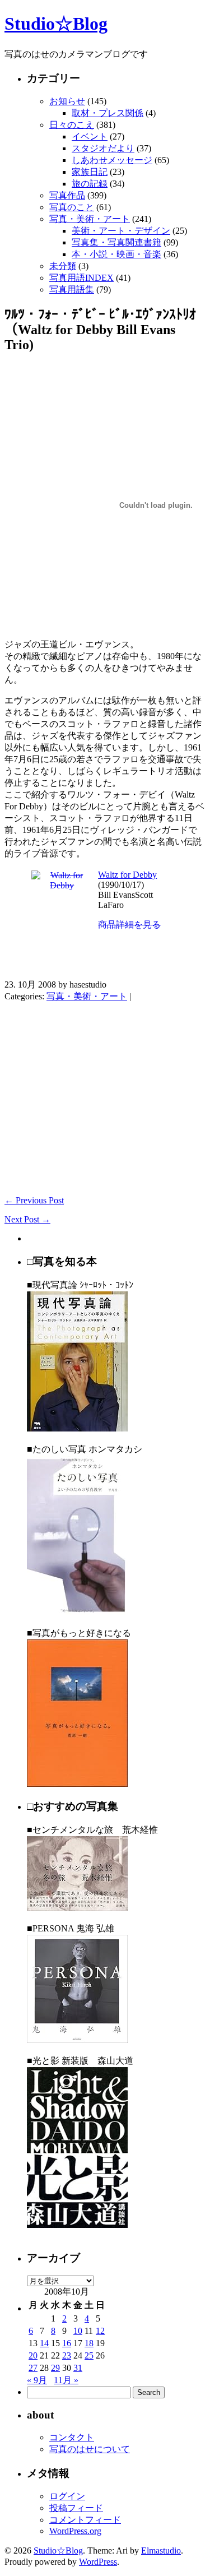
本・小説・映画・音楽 (116, 254)
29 (55, 2368)
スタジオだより (103, 148)
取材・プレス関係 (108, 113)
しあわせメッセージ (112, 160)
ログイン (67, 2496)
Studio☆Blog (56, 24)
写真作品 (67, 195)
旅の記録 (90, 184)
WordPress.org (75, 2531)
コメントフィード (85, 2520)
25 (89, 2355)
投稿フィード (76, 2508)
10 (78, 2331)
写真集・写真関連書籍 (116, 242)
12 (100, 2331)
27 (33, 2368)
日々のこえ (72, 125)
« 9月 (37, 2380)
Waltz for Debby (127, 875)
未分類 (63, 266)
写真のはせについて (90, 2449)
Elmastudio (161, 2550)
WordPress (98, 2562)
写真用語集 (72, 289)
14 (44, 2343)
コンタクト (72, 2437)
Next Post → (27, 1219)
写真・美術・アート (90, 219)
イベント (90, 136)
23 (67, 2355)
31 (78, 2368)
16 (67, 2343)
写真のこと (72, 207)
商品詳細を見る (129, 925)
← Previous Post (34, 1200)
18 (89, 2343)
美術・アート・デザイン (121, 231)
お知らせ (67, 101)
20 (33, 2355)
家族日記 (90, 172)
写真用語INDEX (81, 278)
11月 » (66, 2380)
